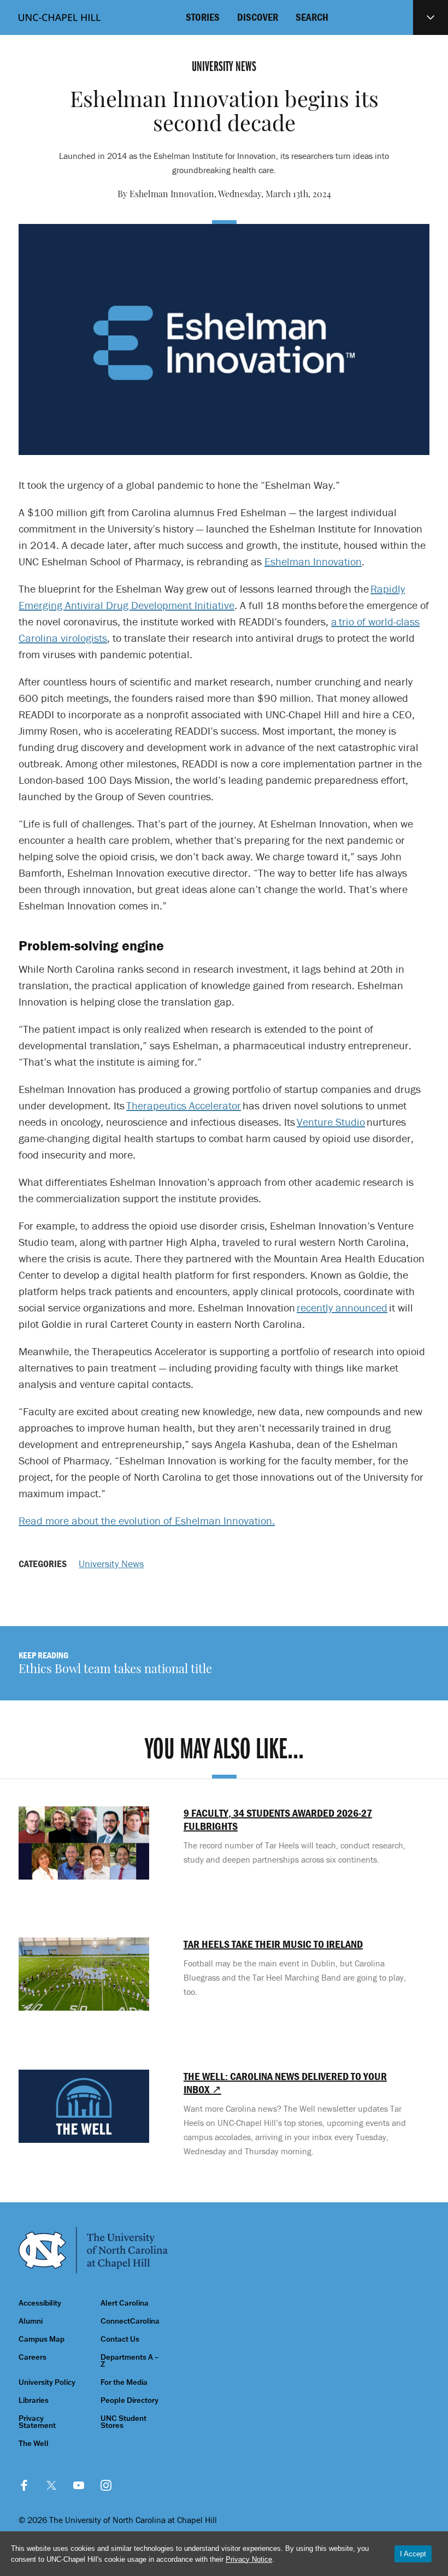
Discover (258, 17)
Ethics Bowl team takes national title (115, 1670)
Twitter (51, 2485)
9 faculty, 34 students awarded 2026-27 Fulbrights (278, 1819)
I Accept (413, 2554)
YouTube (79, 2485)
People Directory (129, 2400)
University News (111, 1564)
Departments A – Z (130, 2361)
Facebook (24, 2485)
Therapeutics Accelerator (184, 1105)
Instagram (106, 2485)
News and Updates (431, 17)
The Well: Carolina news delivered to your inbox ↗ (285, 2083)
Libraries (34, 2400)
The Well (34, 2444)
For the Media (124, 2382)
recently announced (342, 1307)
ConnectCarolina (130, 2321)
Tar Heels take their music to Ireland (273, 1944)
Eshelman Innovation (313, 561)
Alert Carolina (125, 2303)
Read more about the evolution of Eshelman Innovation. (147, 1520)
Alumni (31, 2321)
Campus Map (42, 2339)
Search (312, 17)
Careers (33, 2357)
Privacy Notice (249, 2559)
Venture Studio (331, 1122)
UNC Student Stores (123, 2422)
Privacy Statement (37, 2422)
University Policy (47, 2382)
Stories (203, 17)
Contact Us (120, 2339)
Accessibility (40, 2303)
